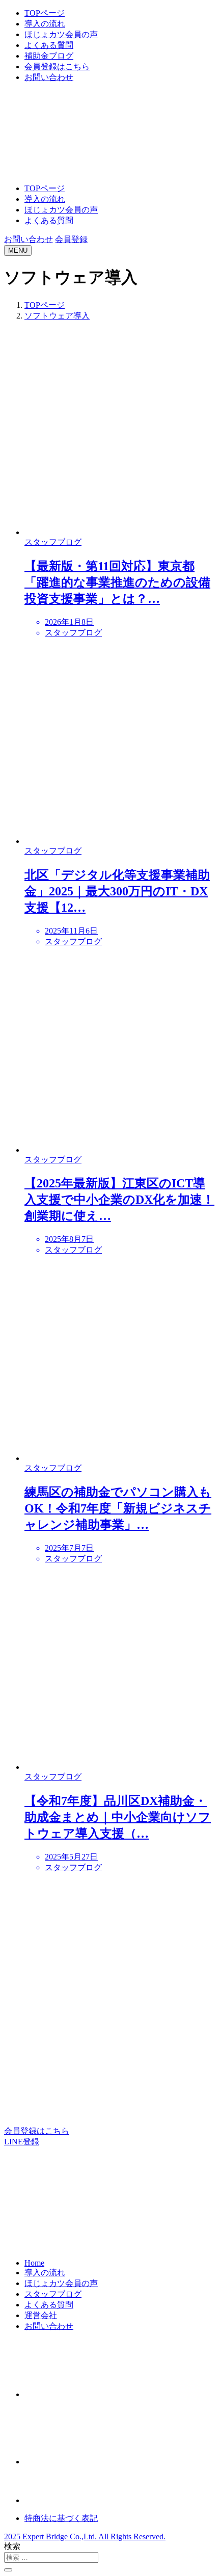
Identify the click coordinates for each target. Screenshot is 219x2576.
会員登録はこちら (57, 67)
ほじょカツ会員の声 (61, 34)
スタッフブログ (53, 2294)
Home (34, 2263)
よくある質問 (49, 45)
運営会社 (41, 2315)
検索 (12, 2546)
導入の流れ (45, 24)
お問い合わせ (49, 77)
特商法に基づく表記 (61, 2518)
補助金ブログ (49, 56)
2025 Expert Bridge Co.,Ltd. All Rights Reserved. (85, 2537)
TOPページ (45, 13)
